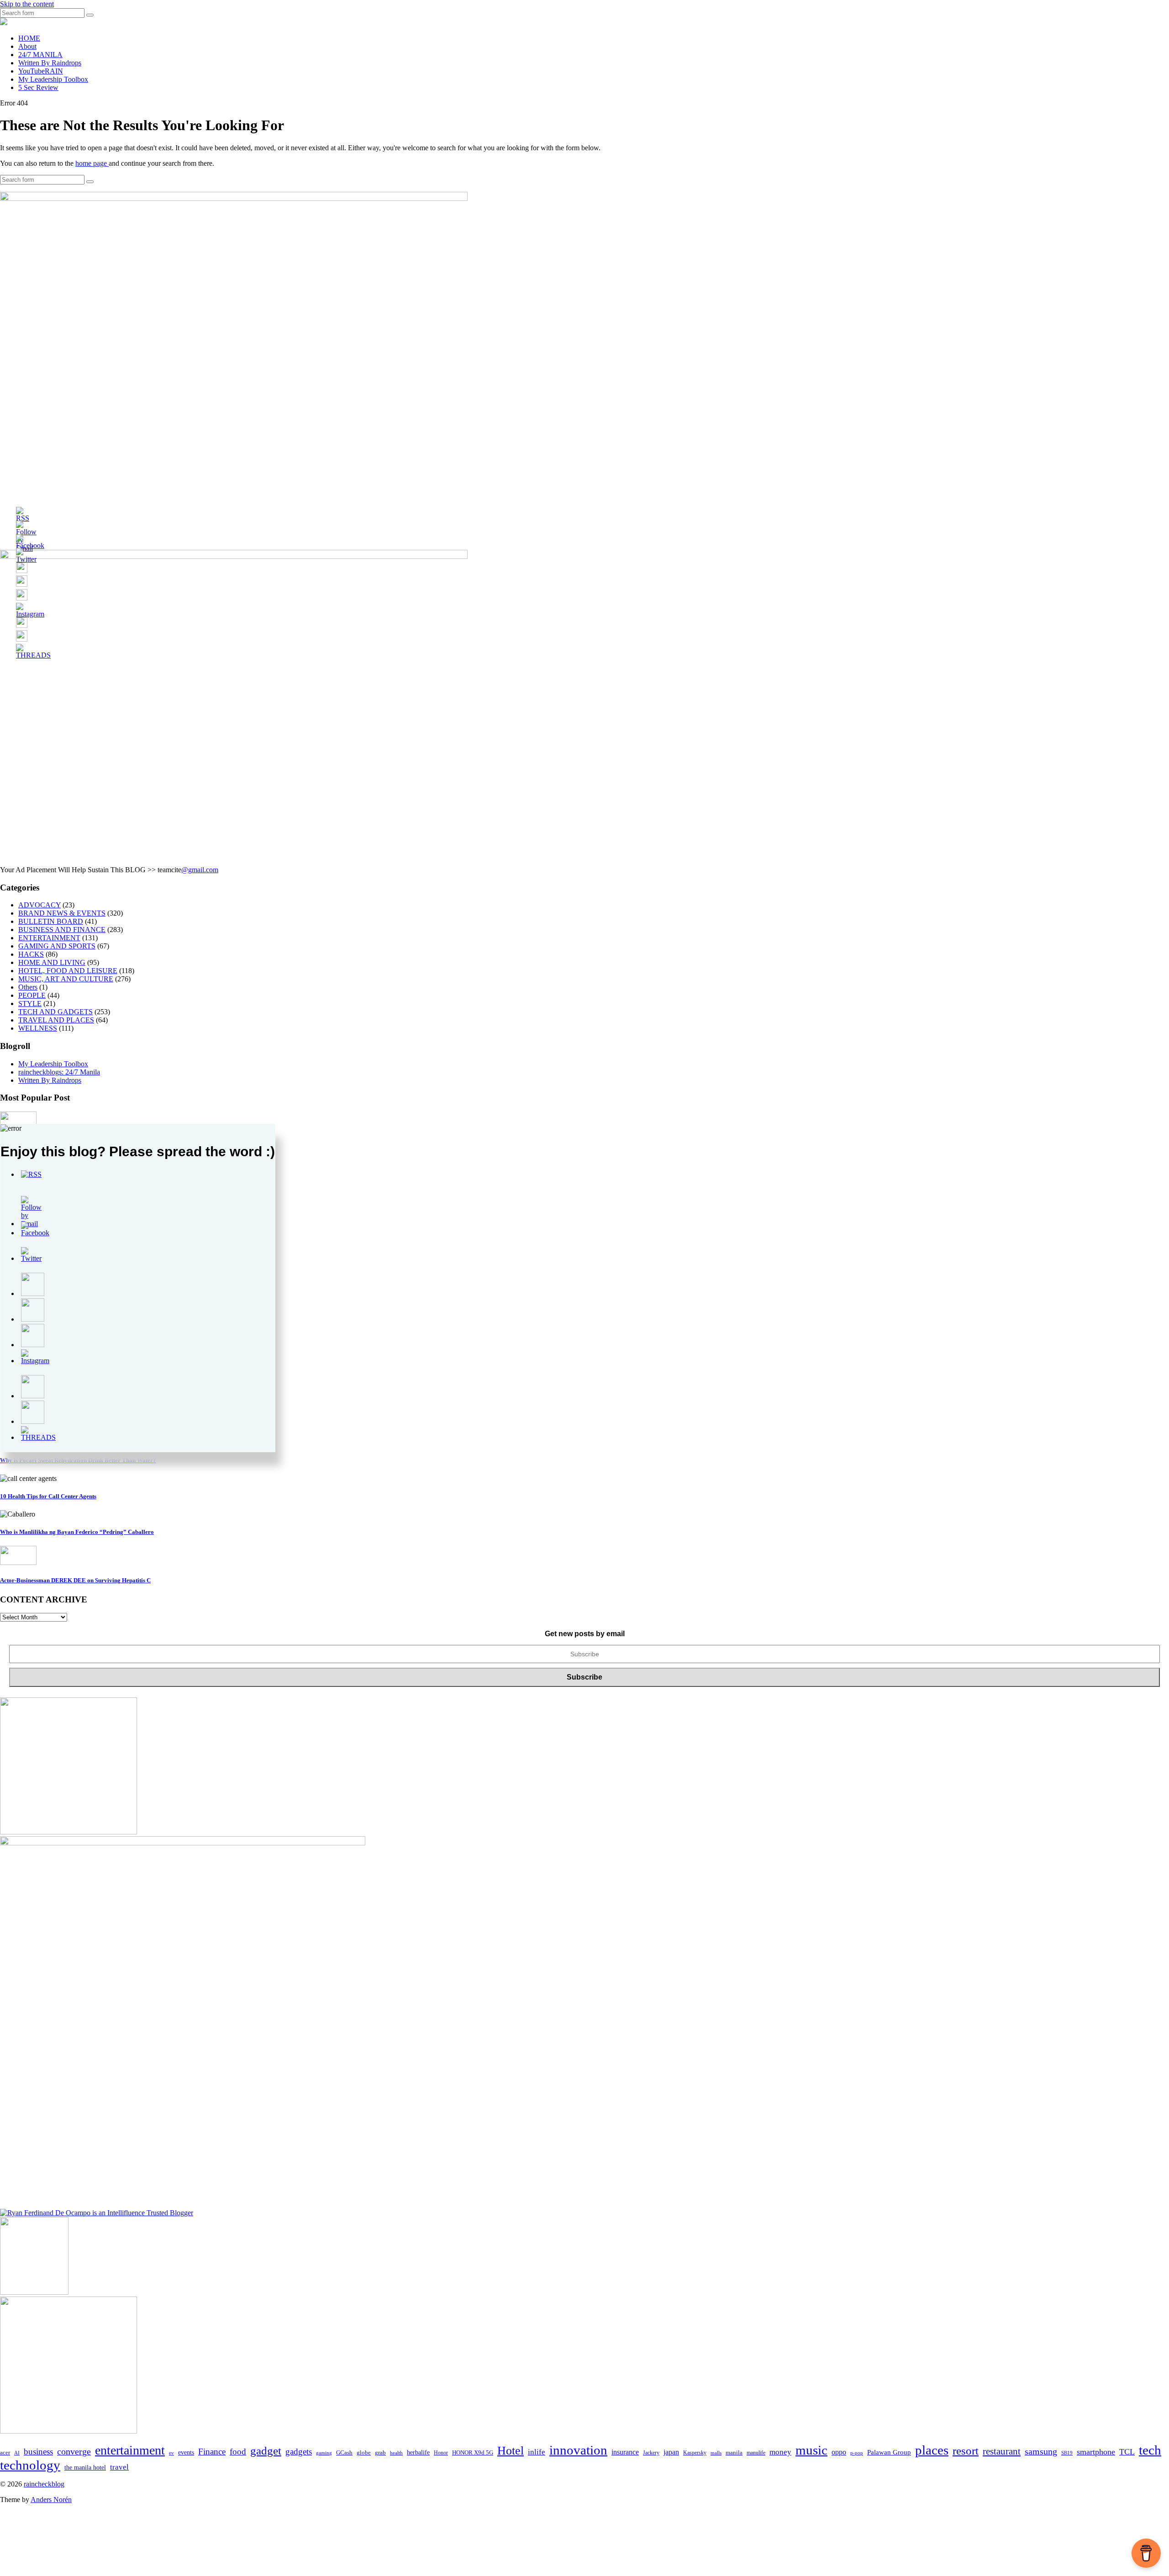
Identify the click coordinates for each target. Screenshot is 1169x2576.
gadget (266, 2450)
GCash (344, 2453)
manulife (756, 2453)
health (396, 2453)
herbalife (418, 2452)
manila (734, 2452)
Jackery (651, 2453)
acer (5, 2453)
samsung (1041, 2451)
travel (119, 2467)
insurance (625, 2452)
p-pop (857, 2453)
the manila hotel (85, 2468)
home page (92, 163)
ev (171, 2453)
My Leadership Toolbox (53, 79)
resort (966, 2451)
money (780, 2452)
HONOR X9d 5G (473, 2453)
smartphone (1096, 2452)
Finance (212, 2452)
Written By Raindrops (50, 63)
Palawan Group (889, 2452)
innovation (578, 2450)
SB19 (1067, 2453)
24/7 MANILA (40, 55)
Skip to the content (27, 4)
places (932, 2450)
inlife (537, 2452)
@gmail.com (200, 870)
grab (380, 2453)
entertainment (130, 2450)
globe (364, 2452)
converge (74, 2452)
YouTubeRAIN (41, 71)
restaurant (1002, 2451)
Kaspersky (695, 2453)
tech (1150, 2450)
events (186, 2452)
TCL (1127, 2452)
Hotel (511, 2451)
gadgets (299, 2452)
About (27, 46)
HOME (29, 38)
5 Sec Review (38, 87)
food (238, 2452)
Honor (441, 2453)
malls (716, 2453)
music (811, 2450)
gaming (324, 2453)
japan (671, 2452)
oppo (839, 2452)
